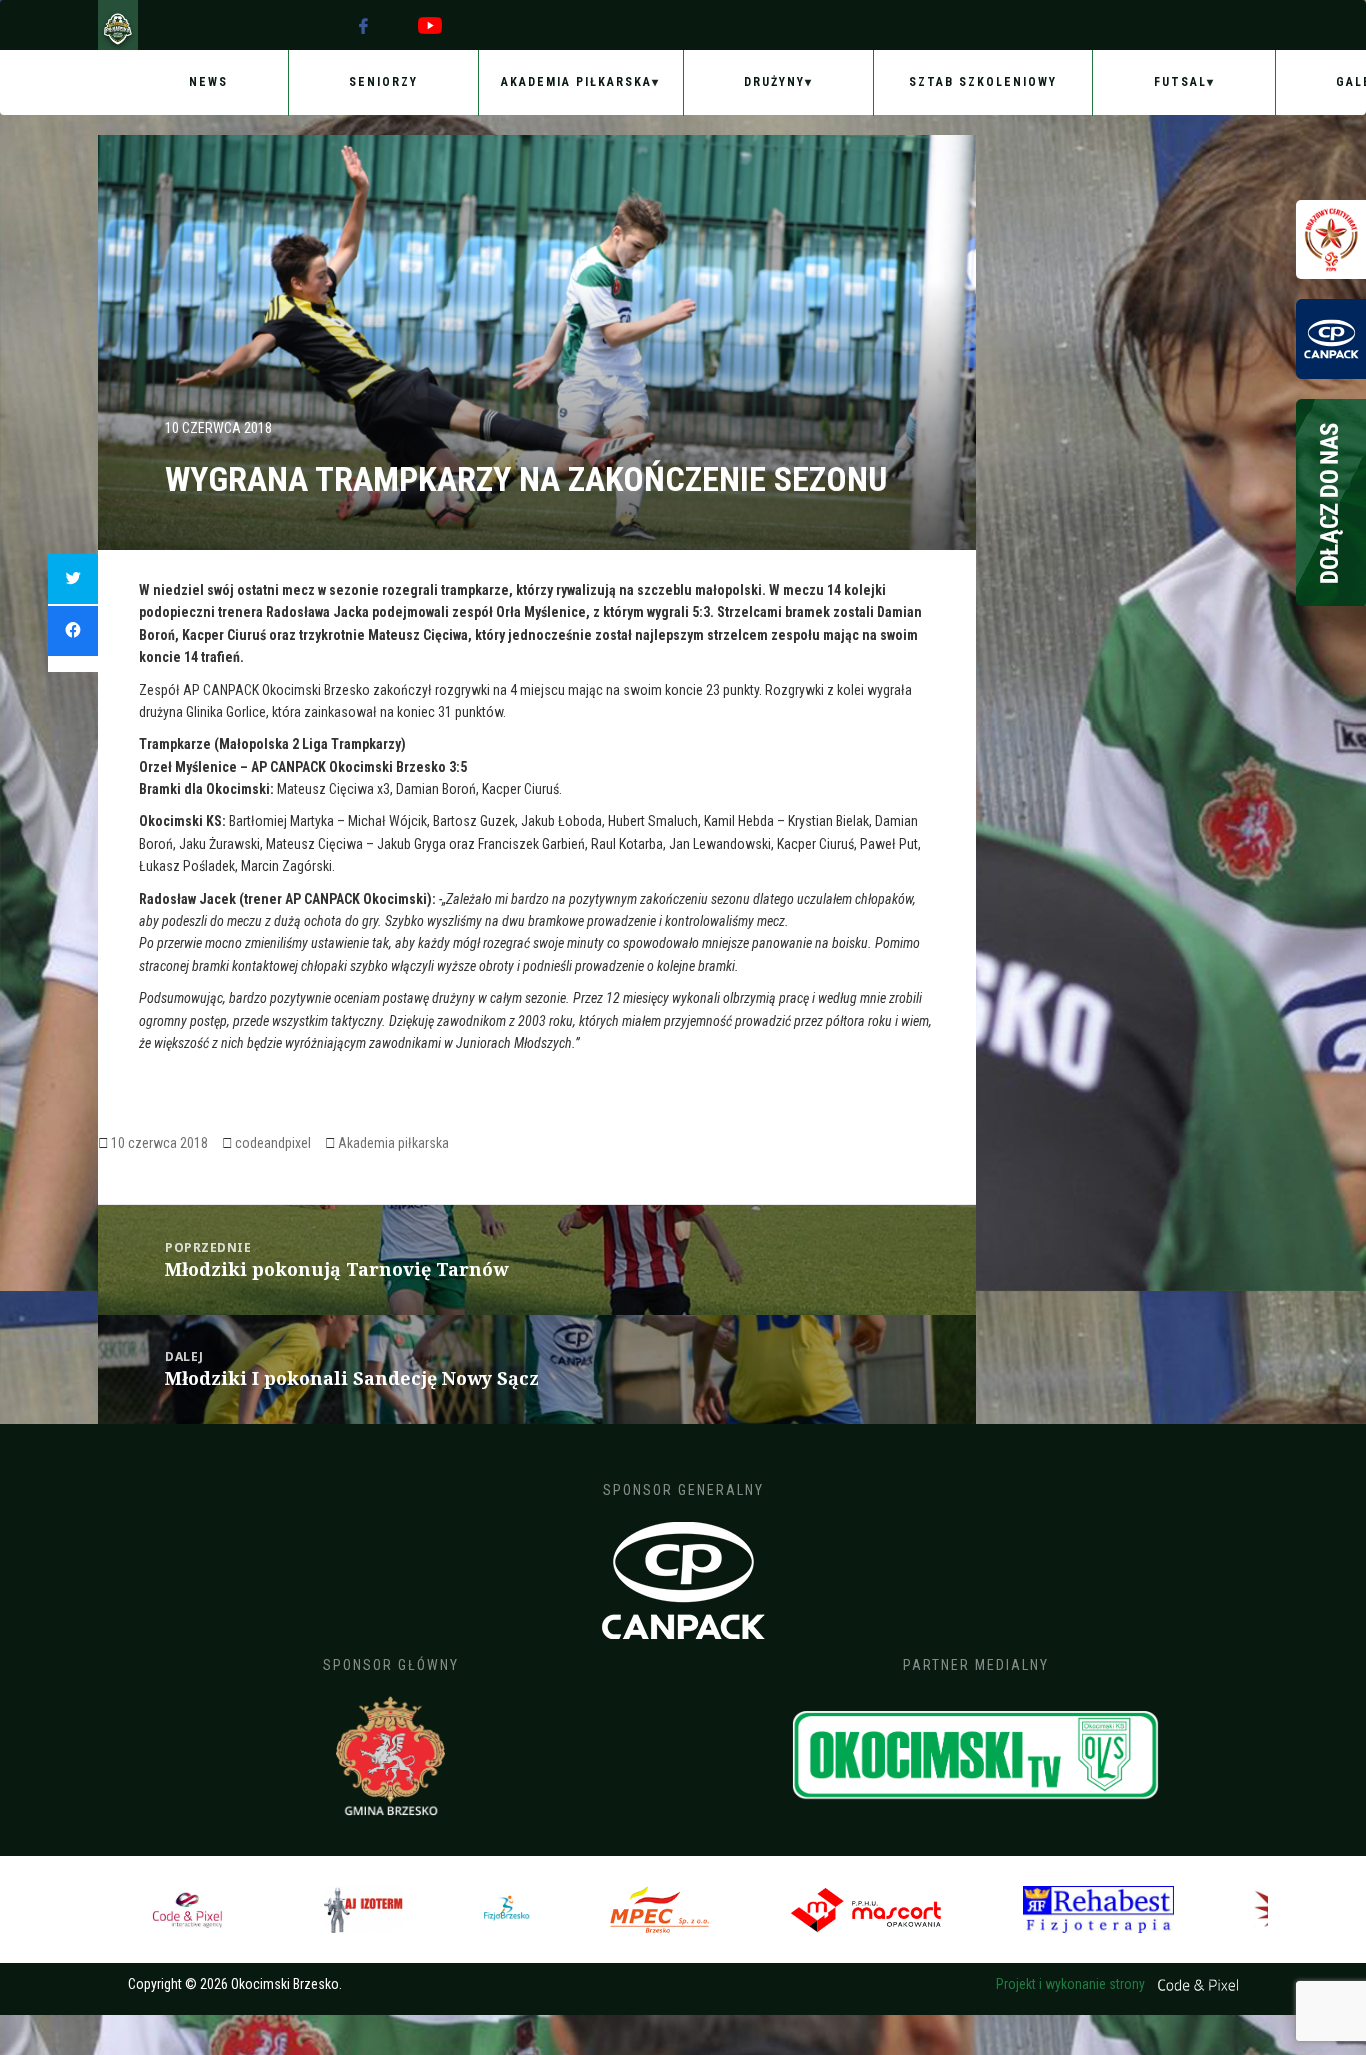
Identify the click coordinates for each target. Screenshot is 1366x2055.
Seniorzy (383, 82)
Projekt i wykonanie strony (1072, 1984)
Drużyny (774, 82)
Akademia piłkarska (393, 1143)
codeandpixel (273, 1143)
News (208, 82)
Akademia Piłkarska (576, 82)
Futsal (1180, 82)
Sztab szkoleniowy (983, 82)
